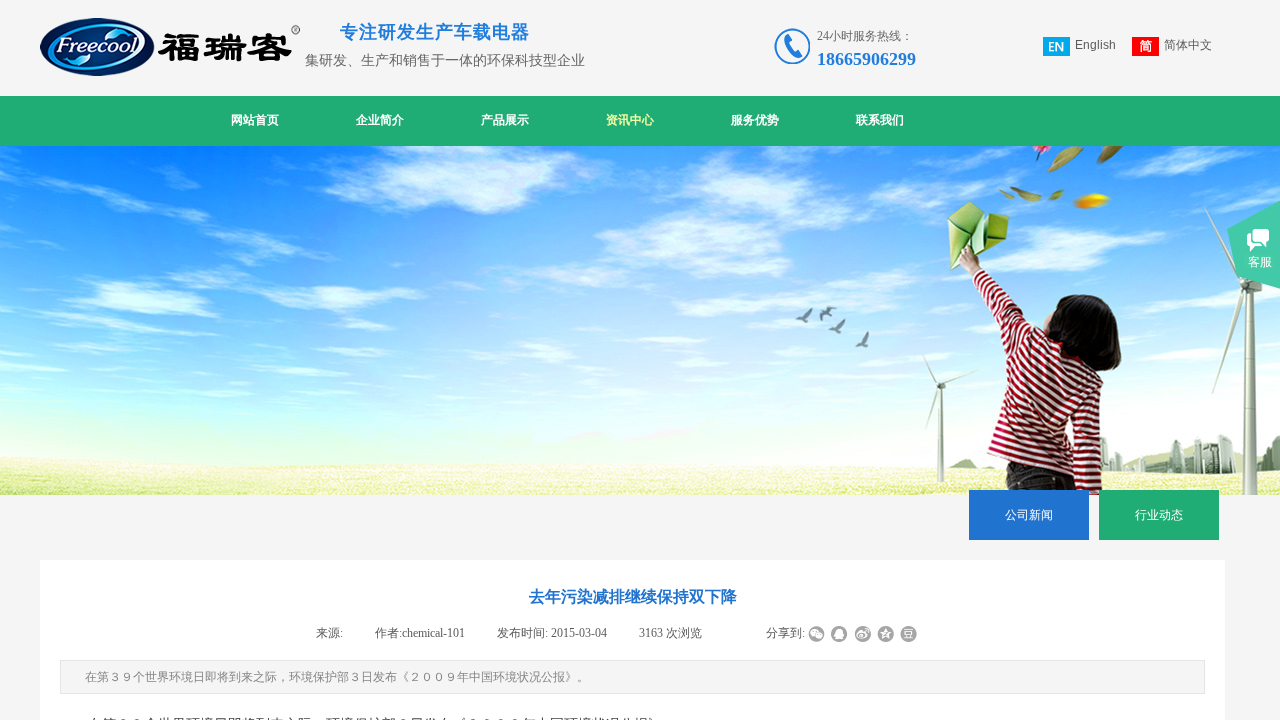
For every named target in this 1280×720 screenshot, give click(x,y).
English (1095, 45)
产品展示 (505, 120)
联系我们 (880, 120)
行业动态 (1159, 515)
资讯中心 (630, 120)
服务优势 (755, 120)
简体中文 (1188, 45)
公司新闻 (1029, 515)
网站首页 (255, 120)
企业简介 (380, 120)
